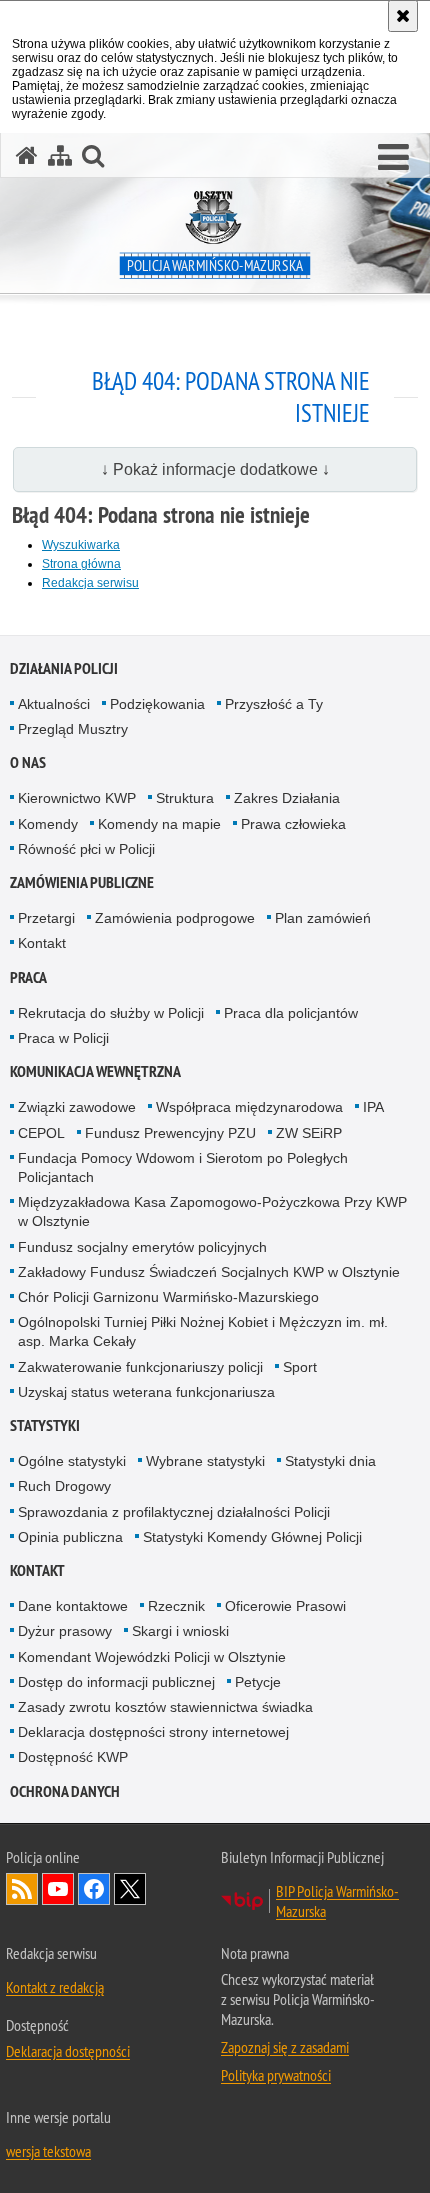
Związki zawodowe (77, 1107)
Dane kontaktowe (73, 1606)
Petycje (258, 1682)
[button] (393, 158)
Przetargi (46, 918)
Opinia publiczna (70, 1537)
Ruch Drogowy (64, 1486)
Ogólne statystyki (72, 1461)
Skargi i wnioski (180, 1631)
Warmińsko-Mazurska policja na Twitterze (130, 1889)
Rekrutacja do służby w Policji (111, 1013)
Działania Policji (64, 668)
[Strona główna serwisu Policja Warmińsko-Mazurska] (27, 155)
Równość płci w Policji (86, 849)
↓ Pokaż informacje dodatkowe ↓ (215, 469)
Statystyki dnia (330, 1461)
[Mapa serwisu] (60, 155)
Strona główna (81, 564)
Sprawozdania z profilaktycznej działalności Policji (174, 1512)
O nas (28, 762)
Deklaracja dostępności (68, 2051)
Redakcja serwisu (90, 583)
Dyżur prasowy (65, 1631)
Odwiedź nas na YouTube (58, 1889)
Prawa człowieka (293, 824)
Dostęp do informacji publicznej (116, 1682)
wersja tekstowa (48, 2151)
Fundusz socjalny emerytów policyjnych (142, 1247)
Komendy (48, 824)
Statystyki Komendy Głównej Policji (252, 1537)
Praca (28, 977)
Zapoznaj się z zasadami (285, 2047)
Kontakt (42, 943)
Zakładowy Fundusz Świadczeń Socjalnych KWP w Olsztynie (209, 1272)
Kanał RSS (22, 1889)
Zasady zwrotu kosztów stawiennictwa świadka (165, 1707)
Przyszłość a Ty (274, 704)
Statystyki (45, 1425)
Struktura (185, 798)
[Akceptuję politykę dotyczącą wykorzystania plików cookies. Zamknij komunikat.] (403, 16)
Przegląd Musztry (73, 729)
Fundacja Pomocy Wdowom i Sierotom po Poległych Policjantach (183, 1167)
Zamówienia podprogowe (175, 918)
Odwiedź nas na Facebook (94, 1889)
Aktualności (54, 704)
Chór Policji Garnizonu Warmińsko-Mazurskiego (168, 1297)
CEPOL (41, 1133)
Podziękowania (157, 704)
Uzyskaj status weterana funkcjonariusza (146, 1392)
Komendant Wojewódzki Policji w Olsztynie (152, 1657)
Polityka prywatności (276, 2075)
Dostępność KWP (73, 1757)
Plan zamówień (323, 918)
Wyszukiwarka (81, 545)
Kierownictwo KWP (77, 798)
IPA (373, 1107)
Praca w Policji (63, 1038)
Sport (300, 1367)
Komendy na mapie (159, 824)
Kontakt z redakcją (55, 1987)
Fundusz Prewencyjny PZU (170, 1133)
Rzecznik (176, 1606)
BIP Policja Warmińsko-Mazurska (337, 1901)
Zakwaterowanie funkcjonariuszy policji (140, 1367)
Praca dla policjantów (291, 1013)
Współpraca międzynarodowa (249, 1107)
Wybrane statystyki (205, 1461)
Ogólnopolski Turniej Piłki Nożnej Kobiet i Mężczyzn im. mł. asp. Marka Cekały (203, 1331)
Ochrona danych (65, 1791)
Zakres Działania (287, 798)
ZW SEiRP (309, 1133)
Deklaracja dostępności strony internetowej (153, 1732)
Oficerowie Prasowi (285, 1606)
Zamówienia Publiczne (82, 882)
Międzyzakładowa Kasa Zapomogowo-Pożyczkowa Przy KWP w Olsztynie (212, 1211)
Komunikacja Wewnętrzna (95, 1071)
